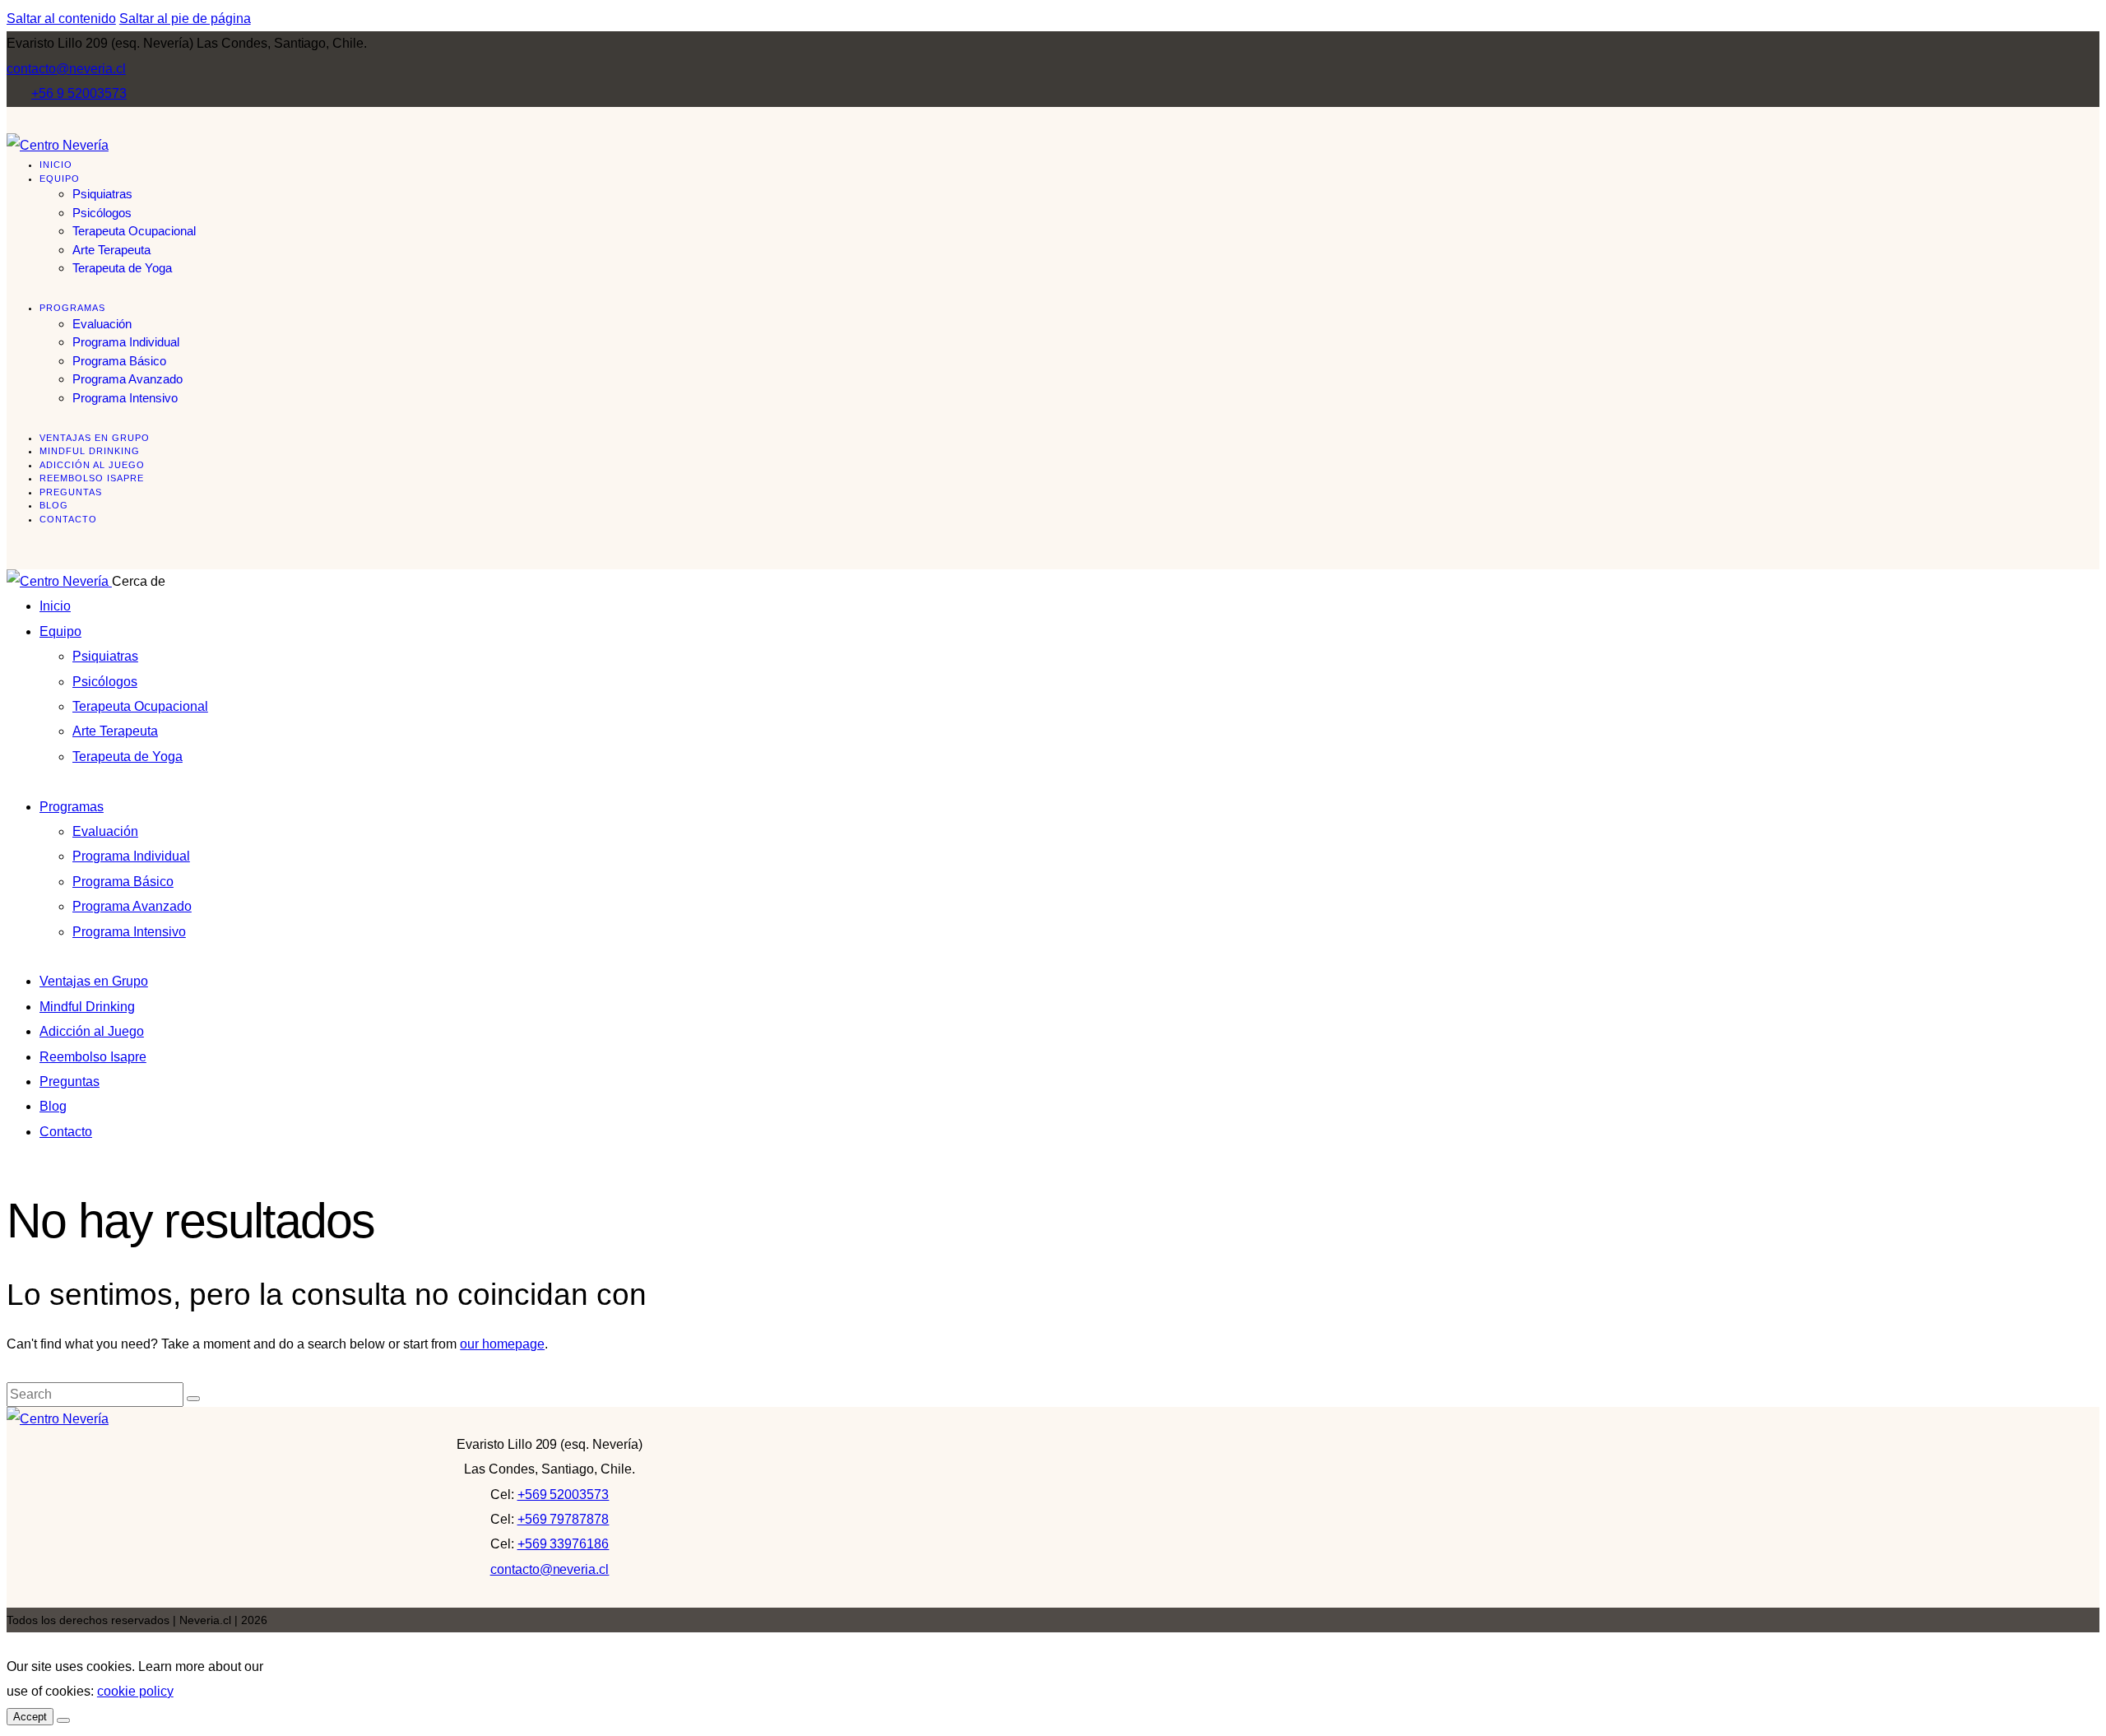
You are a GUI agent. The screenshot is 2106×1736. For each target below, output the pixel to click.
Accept (30, 1717)
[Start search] (193, 1399)
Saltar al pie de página (185, 19)
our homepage (502, 1344)
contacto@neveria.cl (550, 1569)
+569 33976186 (564, 1544)
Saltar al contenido (61, 19)
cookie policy (135, 1691)
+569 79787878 (564, 1519)
